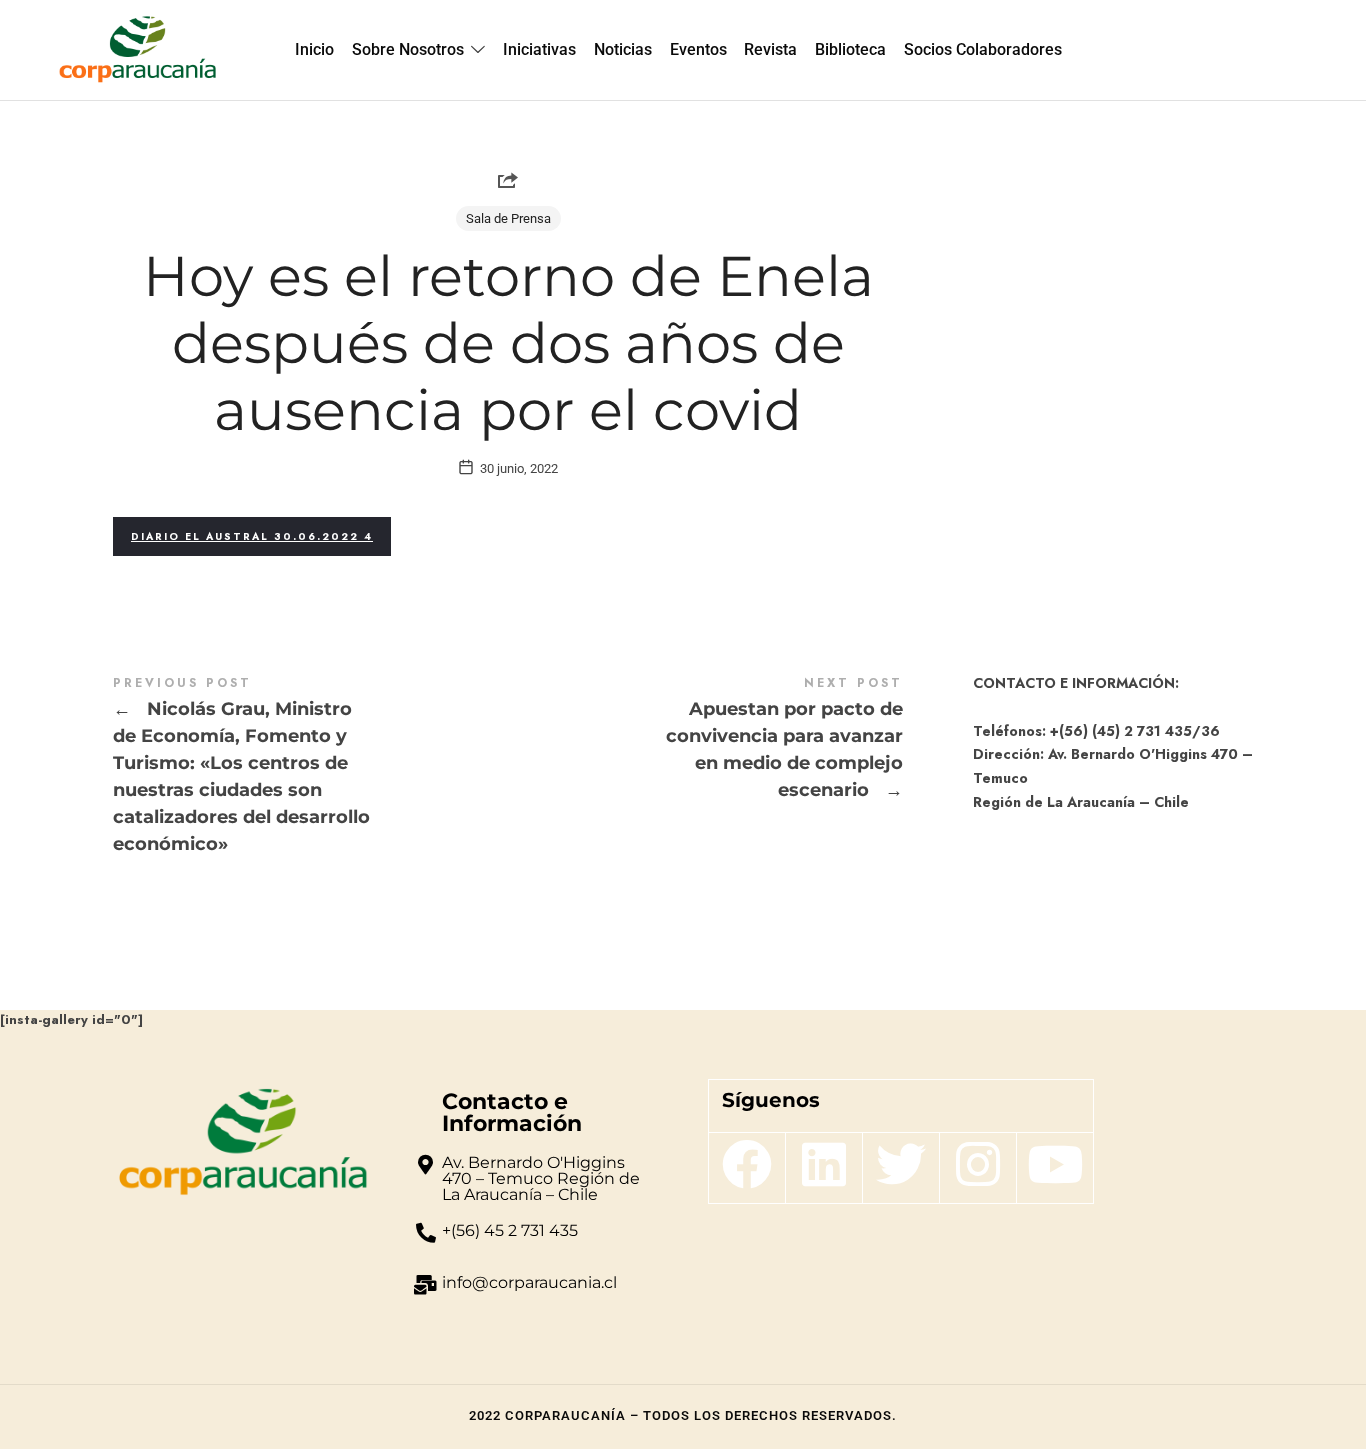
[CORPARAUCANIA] (137, 50)
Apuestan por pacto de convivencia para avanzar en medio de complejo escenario (705, 739)
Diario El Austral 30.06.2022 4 (252, 536)
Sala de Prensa (508, 218)
